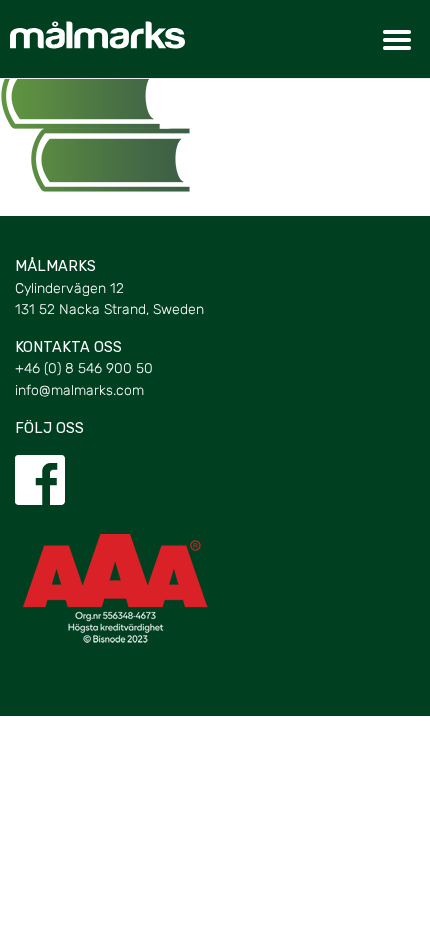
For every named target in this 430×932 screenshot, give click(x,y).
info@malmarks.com (79, 390)
